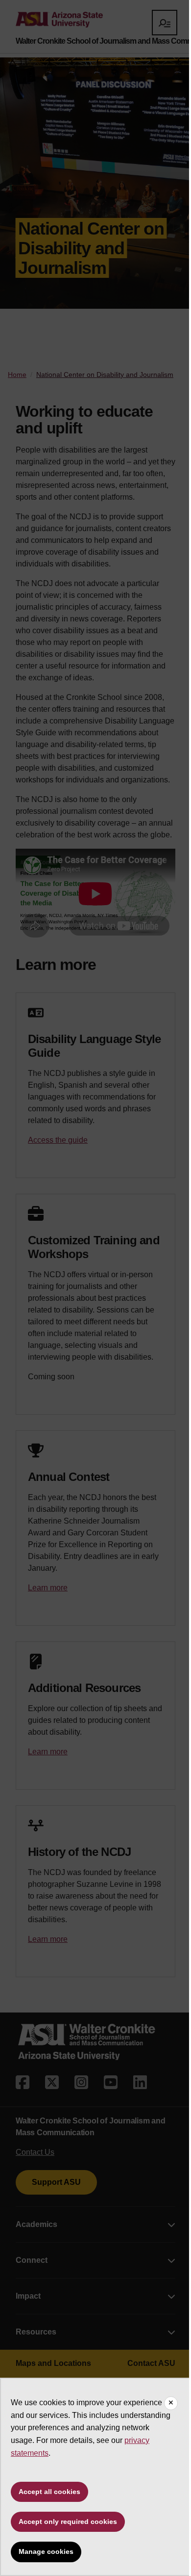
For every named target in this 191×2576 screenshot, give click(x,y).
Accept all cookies (49, 2492)
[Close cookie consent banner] (171, 2403)
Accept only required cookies (68, 2522)
